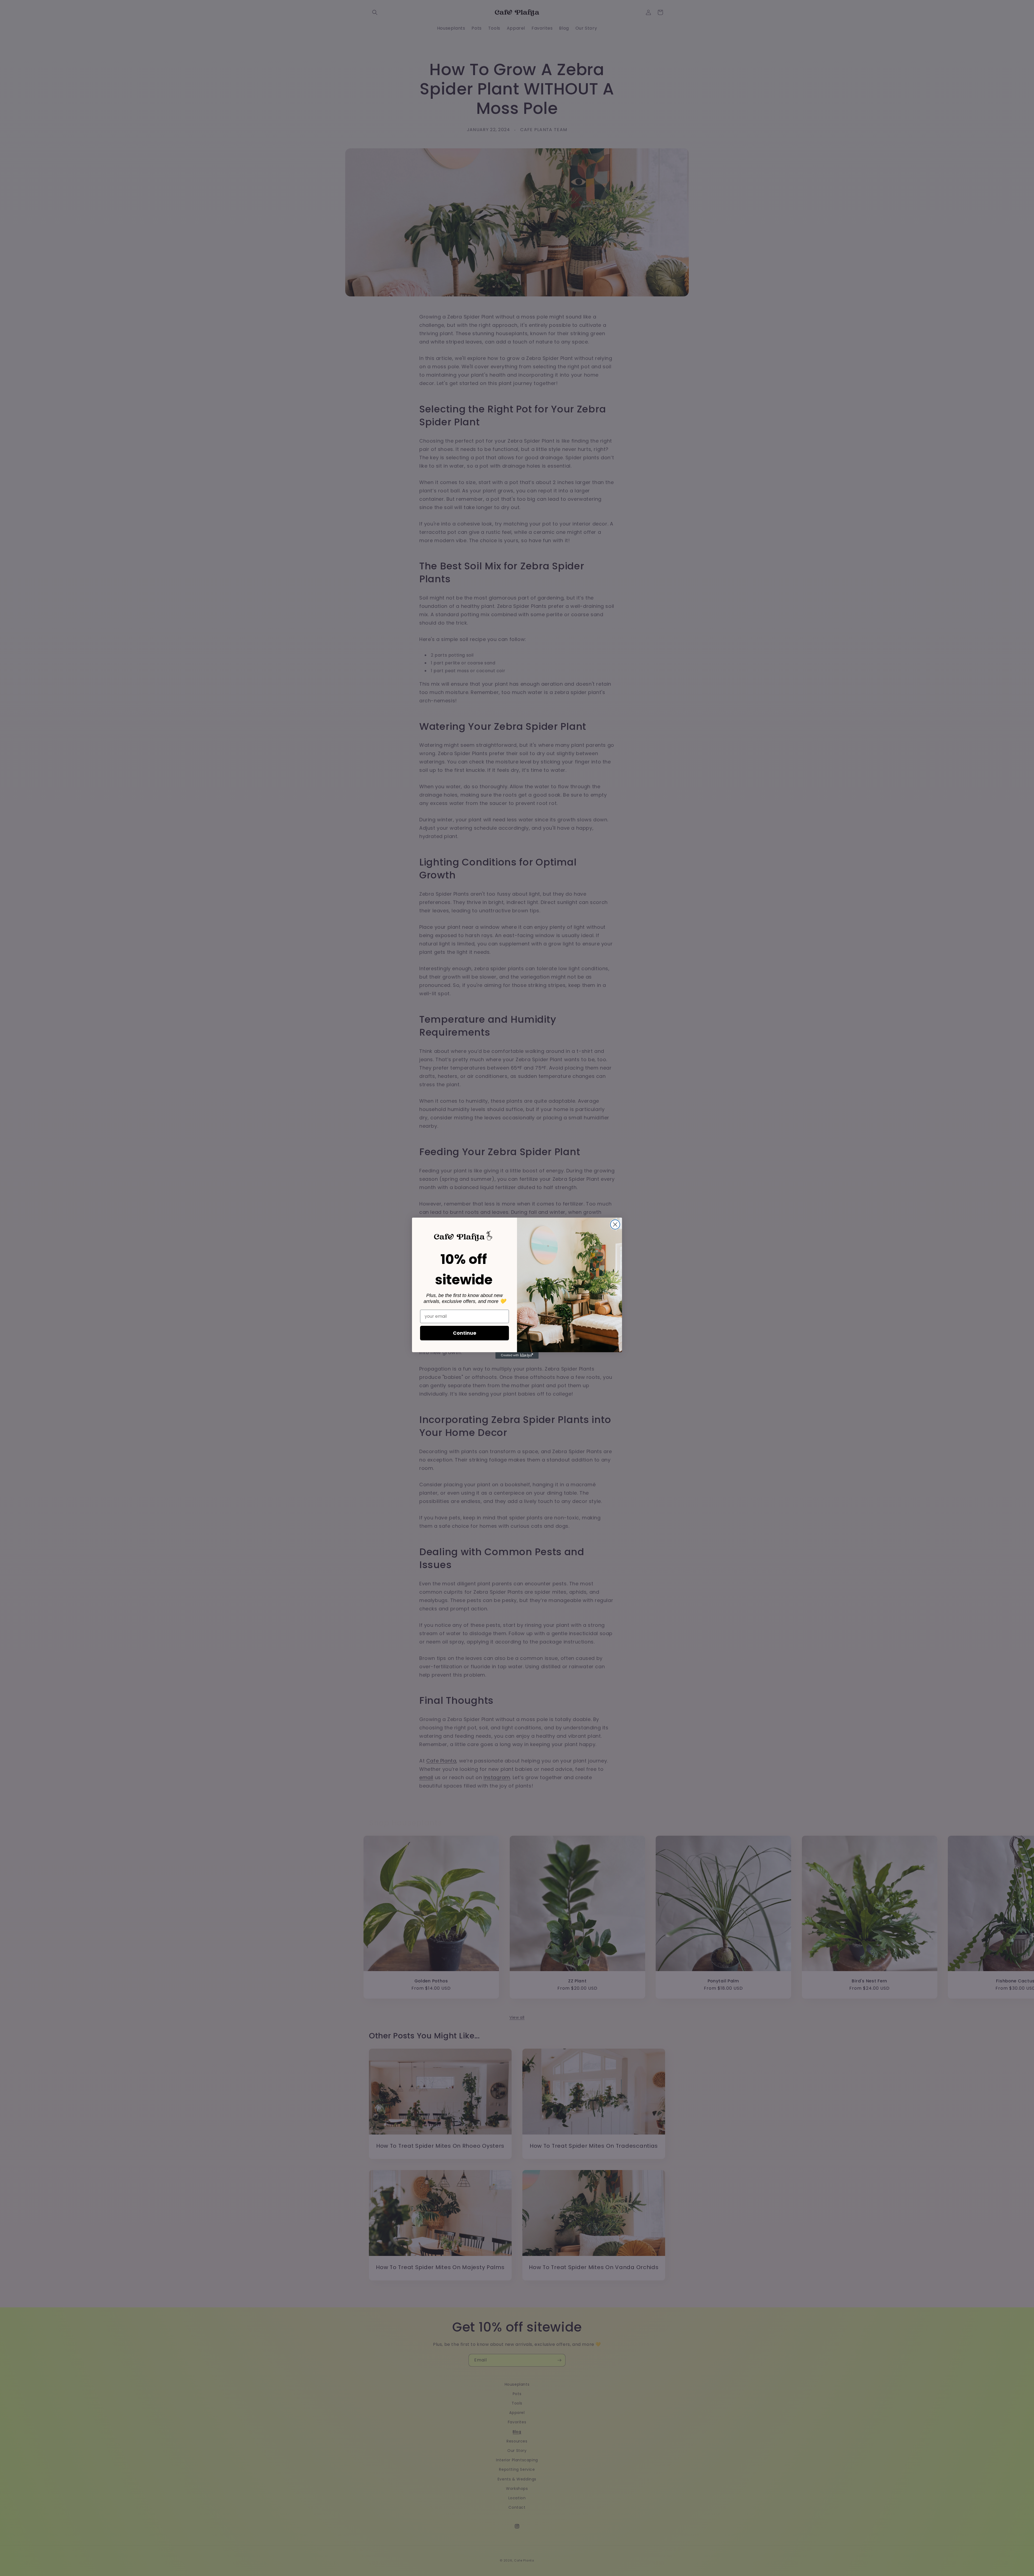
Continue (465, 1333)
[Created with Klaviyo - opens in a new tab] (517, 1355)
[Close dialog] (615, 1224)
